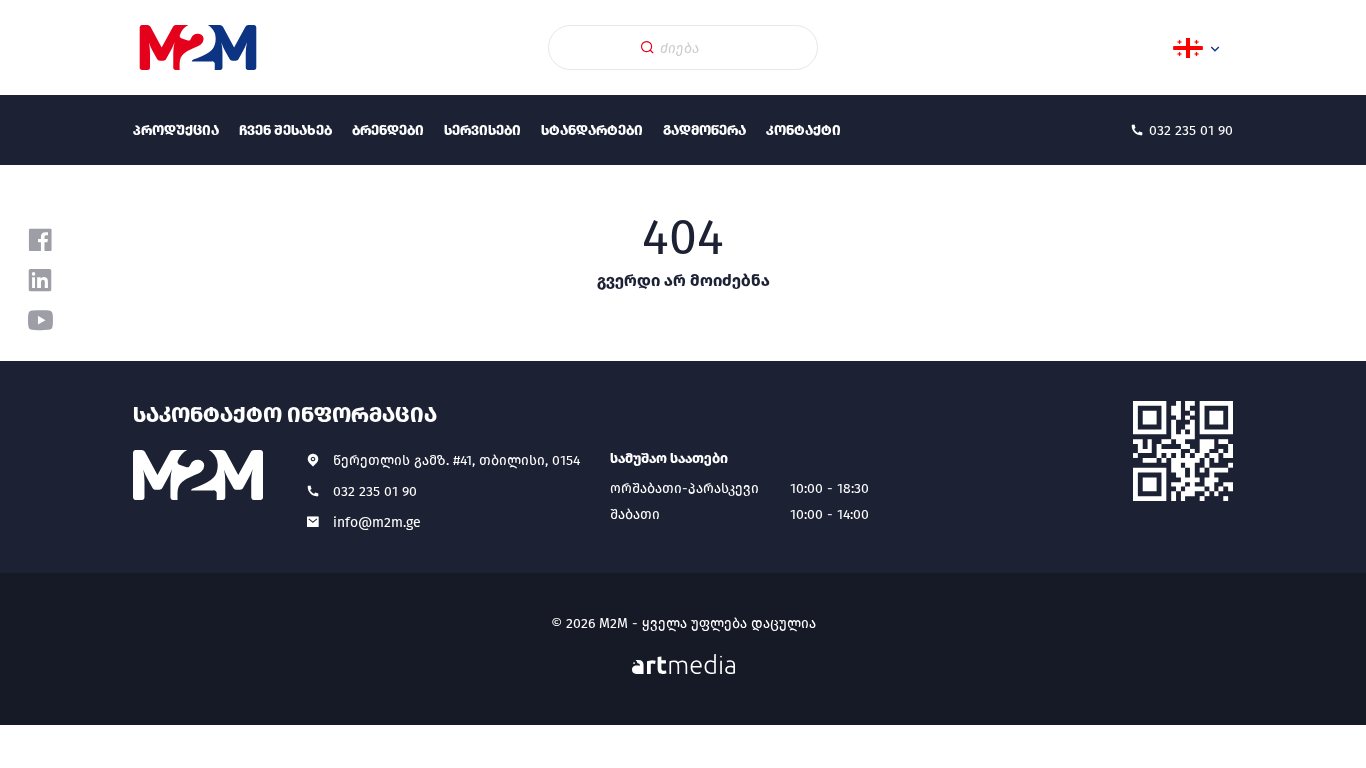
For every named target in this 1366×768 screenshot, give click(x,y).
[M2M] (198, 47)
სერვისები (482, 130)
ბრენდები (388, 130)
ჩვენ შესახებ (285, 130)
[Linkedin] (40, 280)
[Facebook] (40, 240)
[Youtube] (40, 320)
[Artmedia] (683, 664)
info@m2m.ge (377, 522)
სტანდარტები (592, 130)
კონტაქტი (803, 130)
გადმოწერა (704, 130)
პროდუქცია (176, 130)
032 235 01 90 (375, 491)
